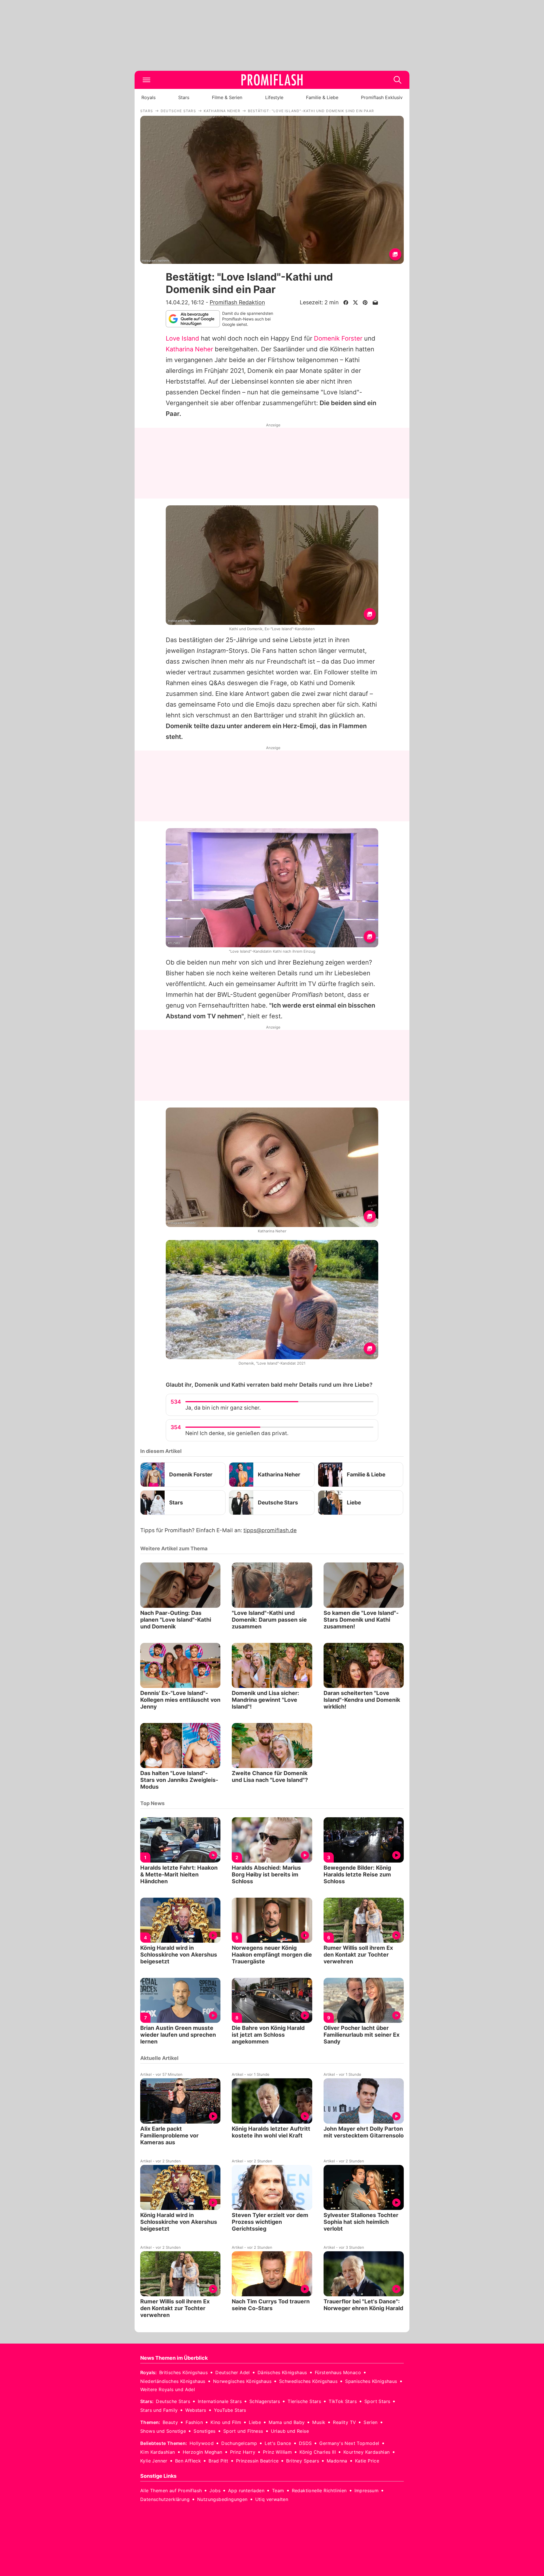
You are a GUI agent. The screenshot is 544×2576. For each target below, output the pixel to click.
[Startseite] (272, 80)
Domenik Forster (338, 338)
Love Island (182, 338)
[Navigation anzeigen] (146, 80)
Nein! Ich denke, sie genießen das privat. (237, 1433)
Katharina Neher (189, 349)
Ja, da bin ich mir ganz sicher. (223, 1408)
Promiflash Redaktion (237, 302)
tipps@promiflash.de (270, 1530)
